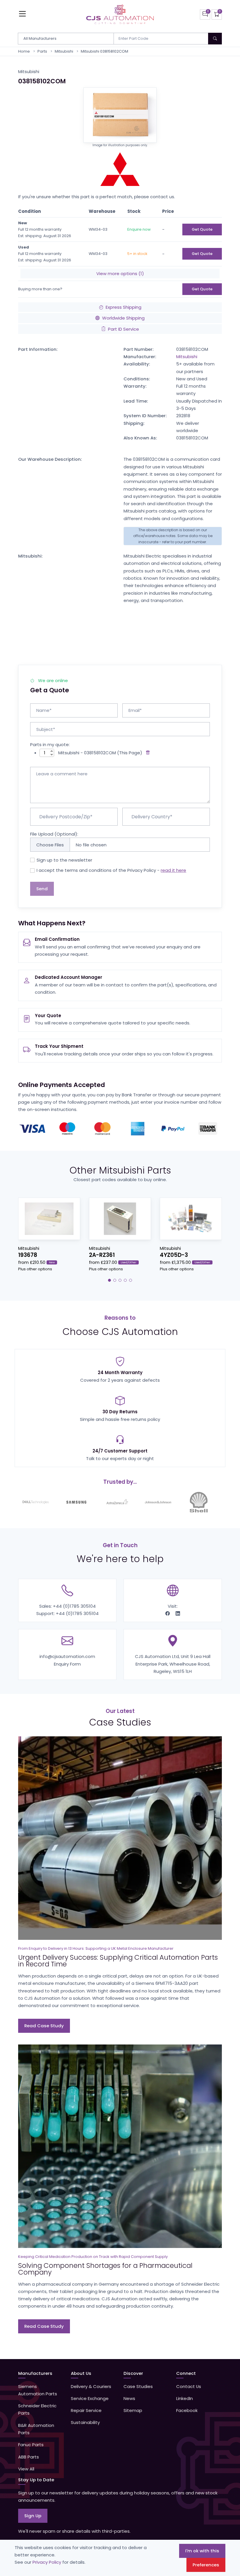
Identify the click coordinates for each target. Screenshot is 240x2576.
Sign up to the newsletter (64, 860)
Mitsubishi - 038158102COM (87, 753)
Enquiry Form (67, 1664)
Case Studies (138, 2386)
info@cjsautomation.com (67, 1656)
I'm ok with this (202, 2551)
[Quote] (205, 14)
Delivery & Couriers (91, 2386)
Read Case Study (44, 2026)
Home (24, 51)
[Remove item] (147, 753)
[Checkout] (217, 14)
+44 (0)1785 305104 (74, 1606)
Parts (42, 51)
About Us (81, 2373)
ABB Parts (29, 2457)
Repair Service (86, 2410)
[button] (109, 1280)
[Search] (215, 39)
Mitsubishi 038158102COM (104, 51)
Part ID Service (124, 329)
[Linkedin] (178, 1613)
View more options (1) (120, 274)
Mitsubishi (64, 51)
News (129, 2398)
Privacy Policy (47, 2562)
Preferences (206, 2565)
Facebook (187, 2410)
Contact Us (189, 2386)
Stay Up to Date (36, 2480)
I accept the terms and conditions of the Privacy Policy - (111, 870)
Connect (186, 2373)
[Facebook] (168, 1613)
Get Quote (202, 229)
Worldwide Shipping (123, 318)
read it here (173, 870)
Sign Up (33, 2516)
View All (26, 2469)
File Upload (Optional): (54, 834)
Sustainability (85, 2422)
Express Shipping (124, 307)
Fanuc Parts (31, 2445)
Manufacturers (35, 2373)
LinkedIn (185, 2398)
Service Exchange (90, 2398)
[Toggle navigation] (22, 14)
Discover (133, 2373)
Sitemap (133, 2410)
